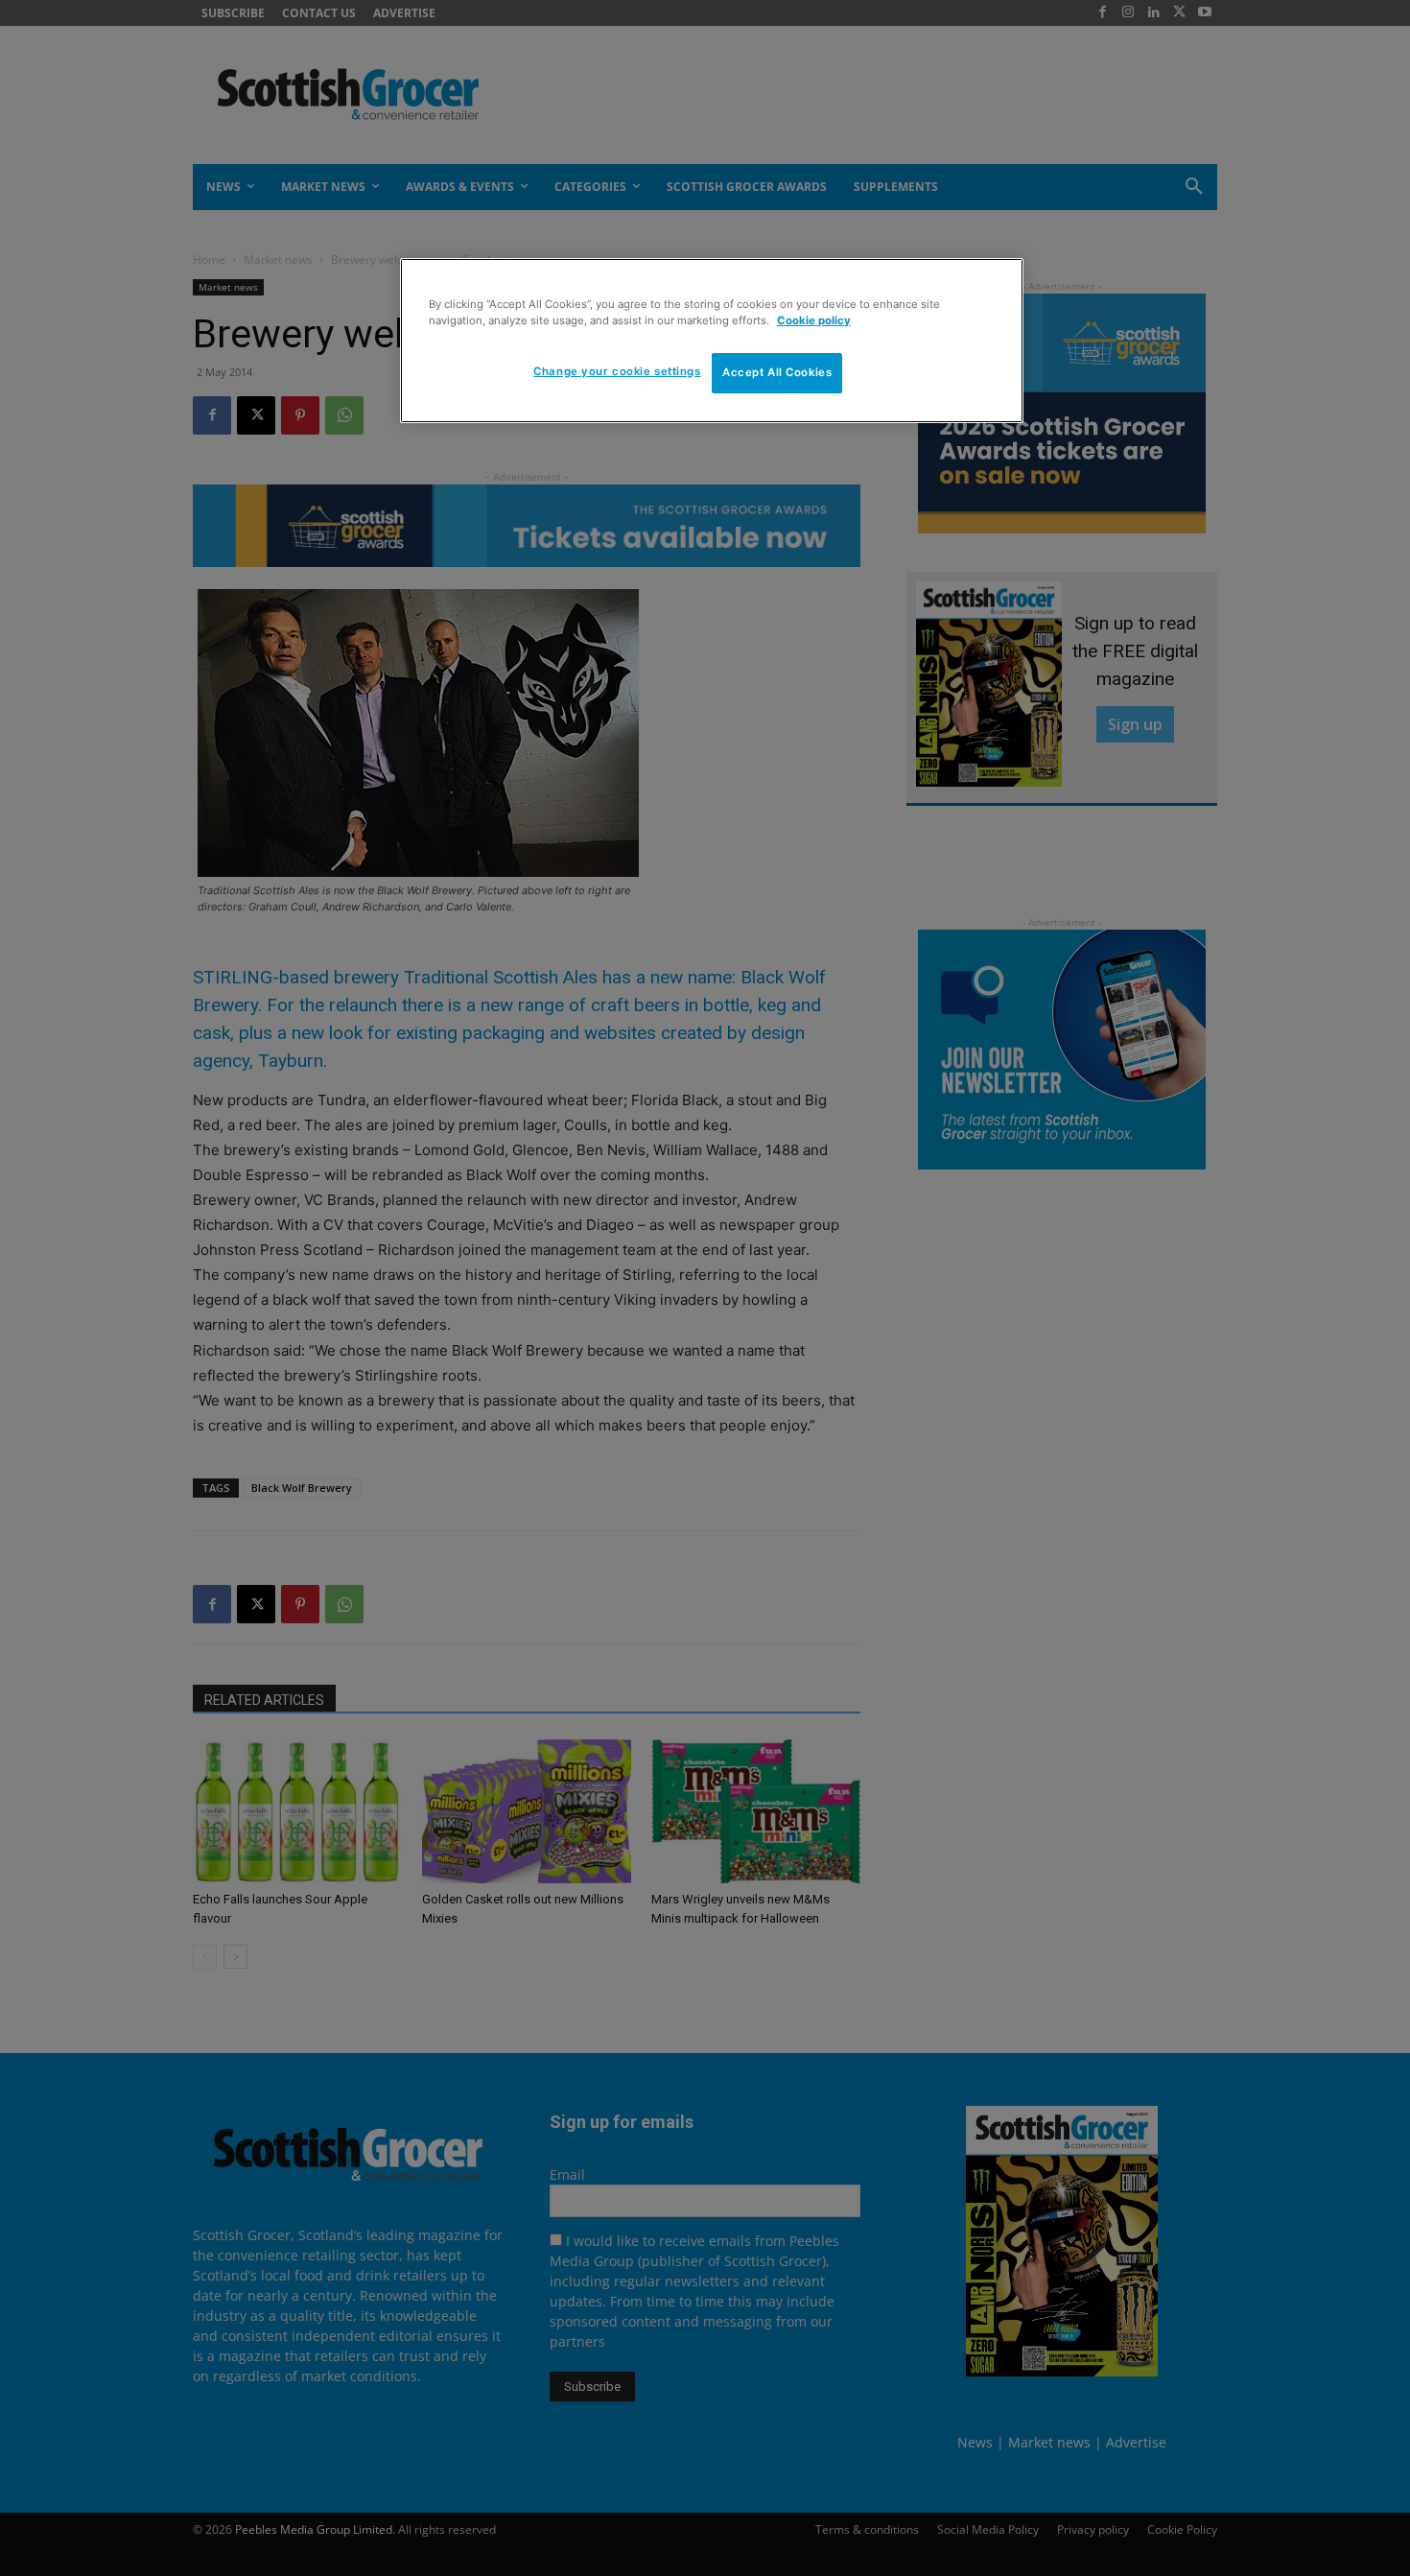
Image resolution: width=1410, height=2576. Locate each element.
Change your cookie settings (617, 371)
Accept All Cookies (777, 372)
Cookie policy (814, 320)
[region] (712, 341)
